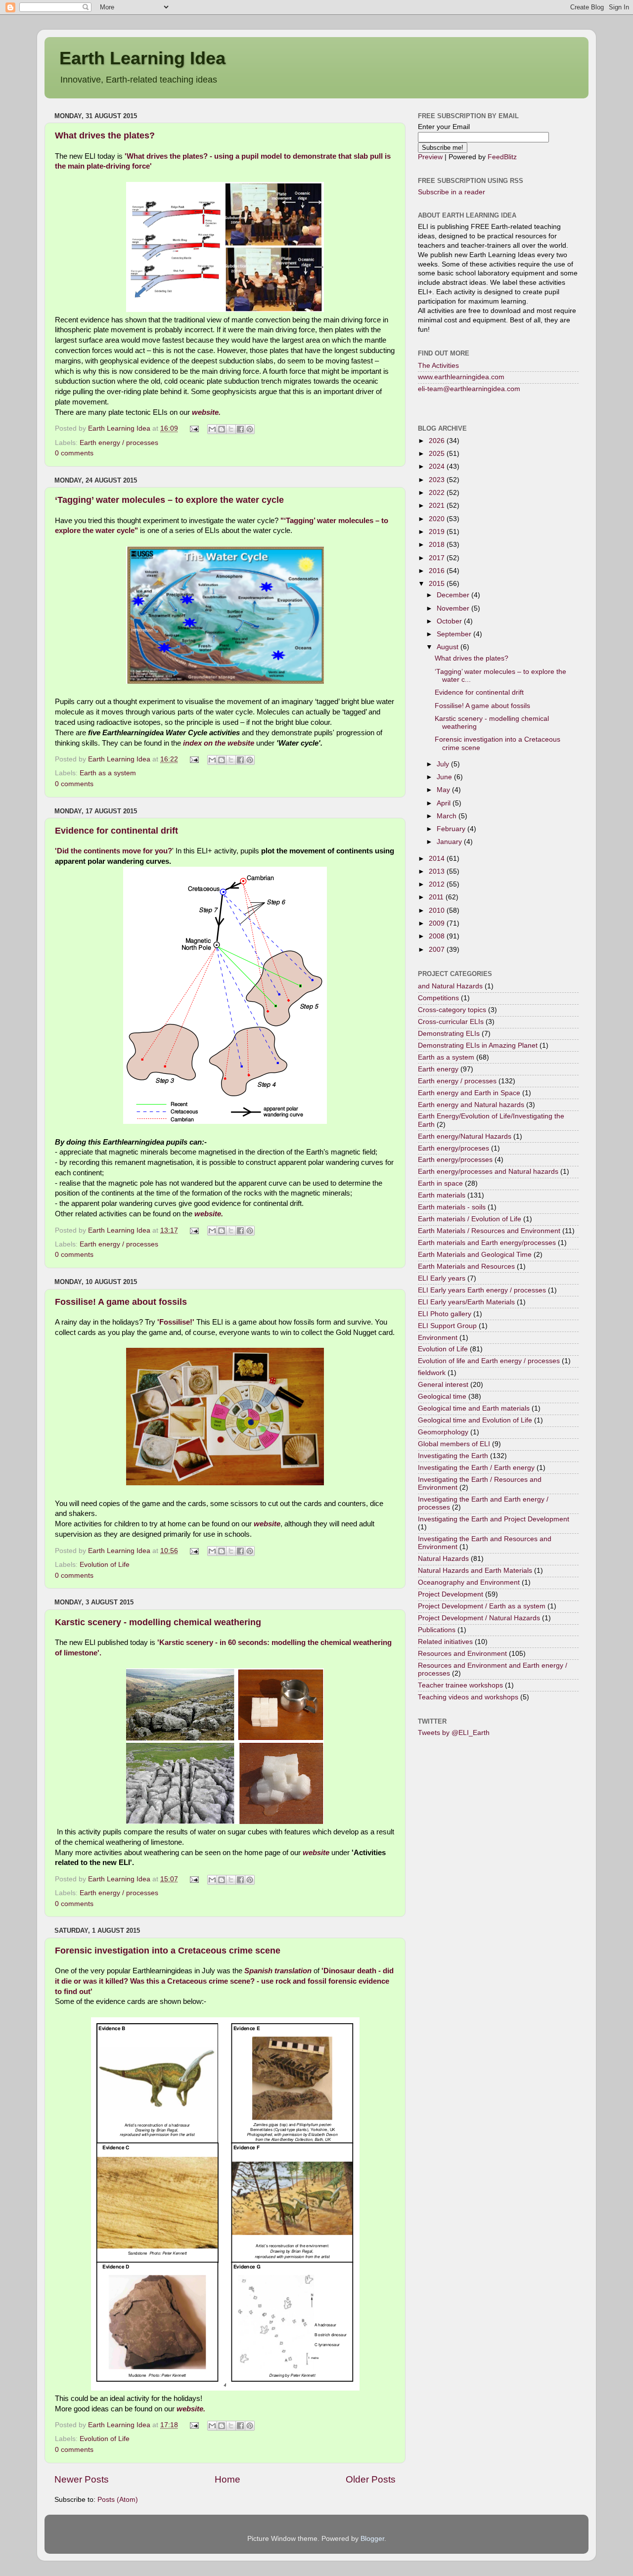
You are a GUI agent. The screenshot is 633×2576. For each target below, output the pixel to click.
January (450, 842)
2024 (438, 466)
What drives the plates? (105, 135)
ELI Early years (442, 1278)
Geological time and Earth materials (474, 1408)
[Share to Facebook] (240, 429)
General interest (443, 1385)
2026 (438, 441)
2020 (438, 519)
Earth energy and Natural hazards (471, 1105)
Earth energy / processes (119, 443)
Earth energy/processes (455, 1160)
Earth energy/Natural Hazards (465, 1136)
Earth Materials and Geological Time (475, 1255)
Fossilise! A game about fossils (121, 1302)
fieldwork (432, 1373)
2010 (438, 910)
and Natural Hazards (450, 986)
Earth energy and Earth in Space (469, 1093)
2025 (438, 454)
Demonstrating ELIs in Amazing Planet (478, 1045)
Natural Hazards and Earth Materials (475, 1571)
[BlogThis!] (222, 429)
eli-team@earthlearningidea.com (469, 389)
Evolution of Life (105, 1565)
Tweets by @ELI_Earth (454, 1733)
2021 (438, 506)
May (444, 790)
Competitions (438, 998)
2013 (438, 871)
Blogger (372, 2539)
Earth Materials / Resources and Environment (489, 1231)
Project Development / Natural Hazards (479, 1618)
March (448, 816)
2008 (438, 936)
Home (227, 2479)
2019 (438, 532)
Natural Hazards (443, 1559)
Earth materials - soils (452, 1207)
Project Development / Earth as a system (482, 1606)
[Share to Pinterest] (250, 429)
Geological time (442, 1397)
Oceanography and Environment (469, 1582)
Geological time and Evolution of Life (475, 1420)
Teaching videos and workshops (468, 1697)
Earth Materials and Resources (466, 1266)
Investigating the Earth (453, 1456)
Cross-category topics (452, 1010)
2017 (438, 558)
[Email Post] (194, 428)
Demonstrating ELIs (449, 1034)
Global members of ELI (454, 1444)
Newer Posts (82, 2479)
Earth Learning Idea (142, 58)
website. (206, 412)
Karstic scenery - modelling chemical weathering (158, 1622)
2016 (438, 571)
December (454, 595)
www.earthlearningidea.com (461, 377)
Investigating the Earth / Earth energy (476, 1468)
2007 (438, 950)
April (445, 803)
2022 (438, 493)
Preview (430, 157)
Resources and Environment (462, 1654)
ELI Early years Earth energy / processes (482, 1290)
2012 (438, 884)
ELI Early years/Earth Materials (466, 1302)
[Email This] (212, 429)
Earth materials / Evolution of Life (470, 1219)
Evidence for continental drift (116, 831)
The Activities (438, 366)
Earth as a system (108, 773)
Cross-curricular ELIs (451, 1022)
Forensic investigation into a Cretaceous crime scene (168, 1951)
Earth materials (442, 1195)
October (450, 621)
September (455, 634)
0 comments (74, 453)
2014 (438, 859)
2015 (438, 584)
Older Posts (371, 2479)
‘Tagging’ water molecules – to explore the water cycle (169, 500)
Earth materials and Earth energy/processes (487, 1243)
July (444, 764)
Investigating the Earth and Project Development (494, 1519)
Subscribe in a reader (452, 192)
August (449, 647)
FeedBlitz (502, 157)
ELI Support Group (447, 1326)
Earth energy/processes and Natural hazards (488, 1172)
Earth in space (440, 1183)
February (452, 829)
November (454, 608)
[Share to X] (231, 429)
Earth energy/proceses (453, 1148)
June (445, 777)
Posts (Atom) (118, 2500)
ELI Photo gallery (445, 1314)
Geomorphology (443, 1432)
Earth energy (438, 1069)
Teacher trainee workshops (460, 1685)
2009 (438, 923)
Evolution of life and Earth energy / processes (489, 1361)
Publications (437, 1630)
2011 (437, 897)
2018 (438, 545)
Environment (438, 1338)
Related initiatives (445, 1642)
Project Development (451, 1594)
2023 (438, 480)
